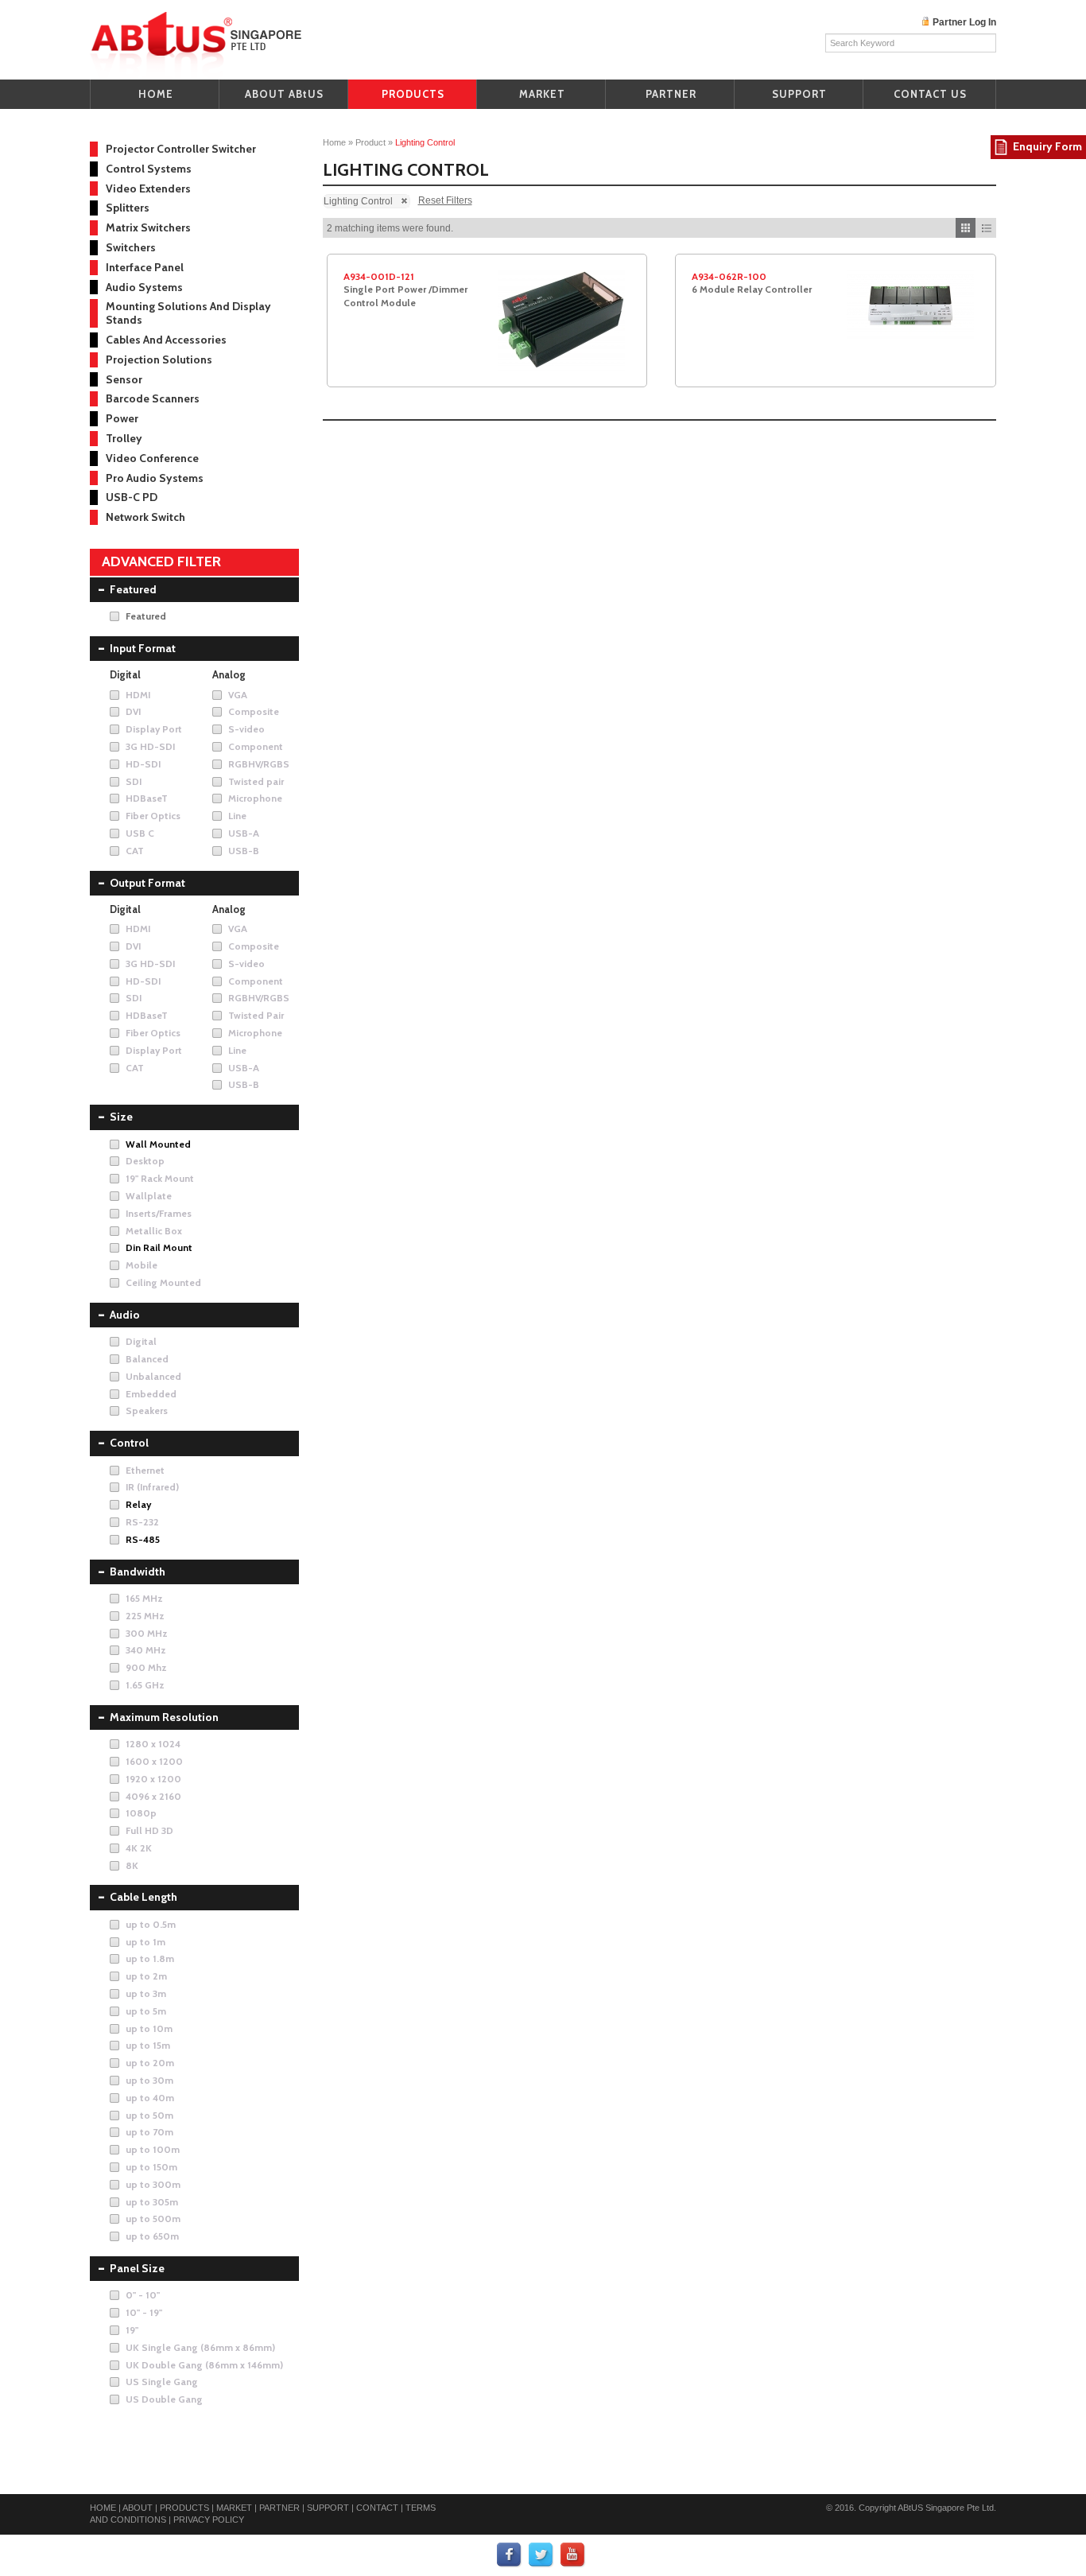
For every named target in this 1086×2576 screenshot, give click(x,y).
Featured (133, 589)
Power (122, 418)
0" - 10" (143, 2295)
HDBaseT (147, 798)
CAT (135, 851)
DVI (133, 711)
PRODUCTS (413, 94)
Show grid (966, 228)
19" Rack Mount (160, 1178)
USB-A (244, 833)
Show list (986, 228)
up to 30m (149, 2080)
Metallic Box (154, 1231)
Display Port (154, 729)
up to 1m (145, 1942)
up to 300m (153, 2184)
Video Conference (152, 458)
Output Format (147, 883)
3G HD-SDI (150, 746)
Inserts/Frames (159, 1213)
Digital (141, 1341)
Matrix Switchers (148, 227)
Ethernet (145, 1470)
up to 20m (150, 2063)
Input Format (143, 648)
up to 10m (149, 2028)
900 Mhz (146, 1667)
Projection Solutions (159, 359)
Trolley (124, 438)
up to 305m (152, 2202)
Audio (125, 1315)
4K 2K (139, 1848)
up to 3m (146, 1993)
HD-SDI (143, 764)
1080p (141, 1813)
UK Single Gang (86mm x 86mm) (200, 2347)
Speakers (147, 1410)
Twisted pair (256, 781)
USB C (140, 833)
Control (129, 1443)
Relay (138, 1504)
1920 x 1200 (153, 1779)
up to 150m (151, 2167)
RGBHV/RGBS (259, 764)
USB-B (244, 851)
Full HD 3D (149, 1830)
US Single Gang (162, 2382)
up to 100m (153, 2149)
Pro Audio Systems (155, 478)
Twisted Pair (256, 1015)
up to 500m (153, 2219)
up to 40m (150, 2098)
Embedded (151, 1394)
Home (334, 142)
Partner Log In (964, 22)
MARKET (542, 94)
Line (237, 816)
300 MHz (147, 1633)
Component (256, 746)
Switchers (131, 247)
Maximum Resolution (164, 1717)
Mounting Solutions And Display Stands (188, 313)
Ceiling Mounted (163, 1282)
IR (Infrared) (152, 1487)
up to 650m (152, 2236)
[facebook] (510, 2555)
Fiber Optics (153, 816)
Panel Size (137, 2268)
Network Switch (145, 517)
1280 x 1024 (153, 1744)
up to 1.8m (150, 1958)
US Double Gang (164, 2399)
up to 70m (149, 2132)
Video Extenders (148, 188)
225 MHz (145, 1616)
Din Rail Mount (159, 1247)
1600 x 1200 (154, 1761)
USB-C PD (132, 497)
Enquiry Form (1047, 146)
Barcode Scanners (153, 398)
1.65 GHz (145, 1685)
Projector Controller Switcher (181, 149)
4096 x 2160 (153, 1796)
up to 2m (146, 1976)
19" (132, 2330)
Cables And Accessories (166, 340)
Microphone (255, 798)
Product (370, 142)
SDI (134, 781)
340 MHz (146, 1650)
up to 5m (146, 2011)
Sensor (124, 379)
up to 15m (148, 2045)
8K (132, 1865)
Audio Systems (144, 287)
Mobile (142, 1265)
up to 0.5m (151, 1924)
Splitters (128, 208)
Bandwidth (138, 1572)
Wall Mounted (158, 1144)
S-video (246, 729)
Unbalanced (153, 1376)
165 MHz (144, 1598)
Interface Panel (145, 267)
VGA (238, 695)
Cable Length (144, 1897)
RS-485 (143, 1539)
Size (121, 1117)
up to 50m (149, 2115)
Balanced (147, 1359)
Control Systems (149, 169)
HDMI (138, 695)
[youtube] (573, 2555)
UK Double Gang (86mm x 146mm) (204, 2365)
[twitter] (541, 2555)
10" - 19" (144, 2312)
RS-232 (142, 1522)
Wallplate (149, 1196)
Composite (254, 711)
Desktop (145, 1161)
